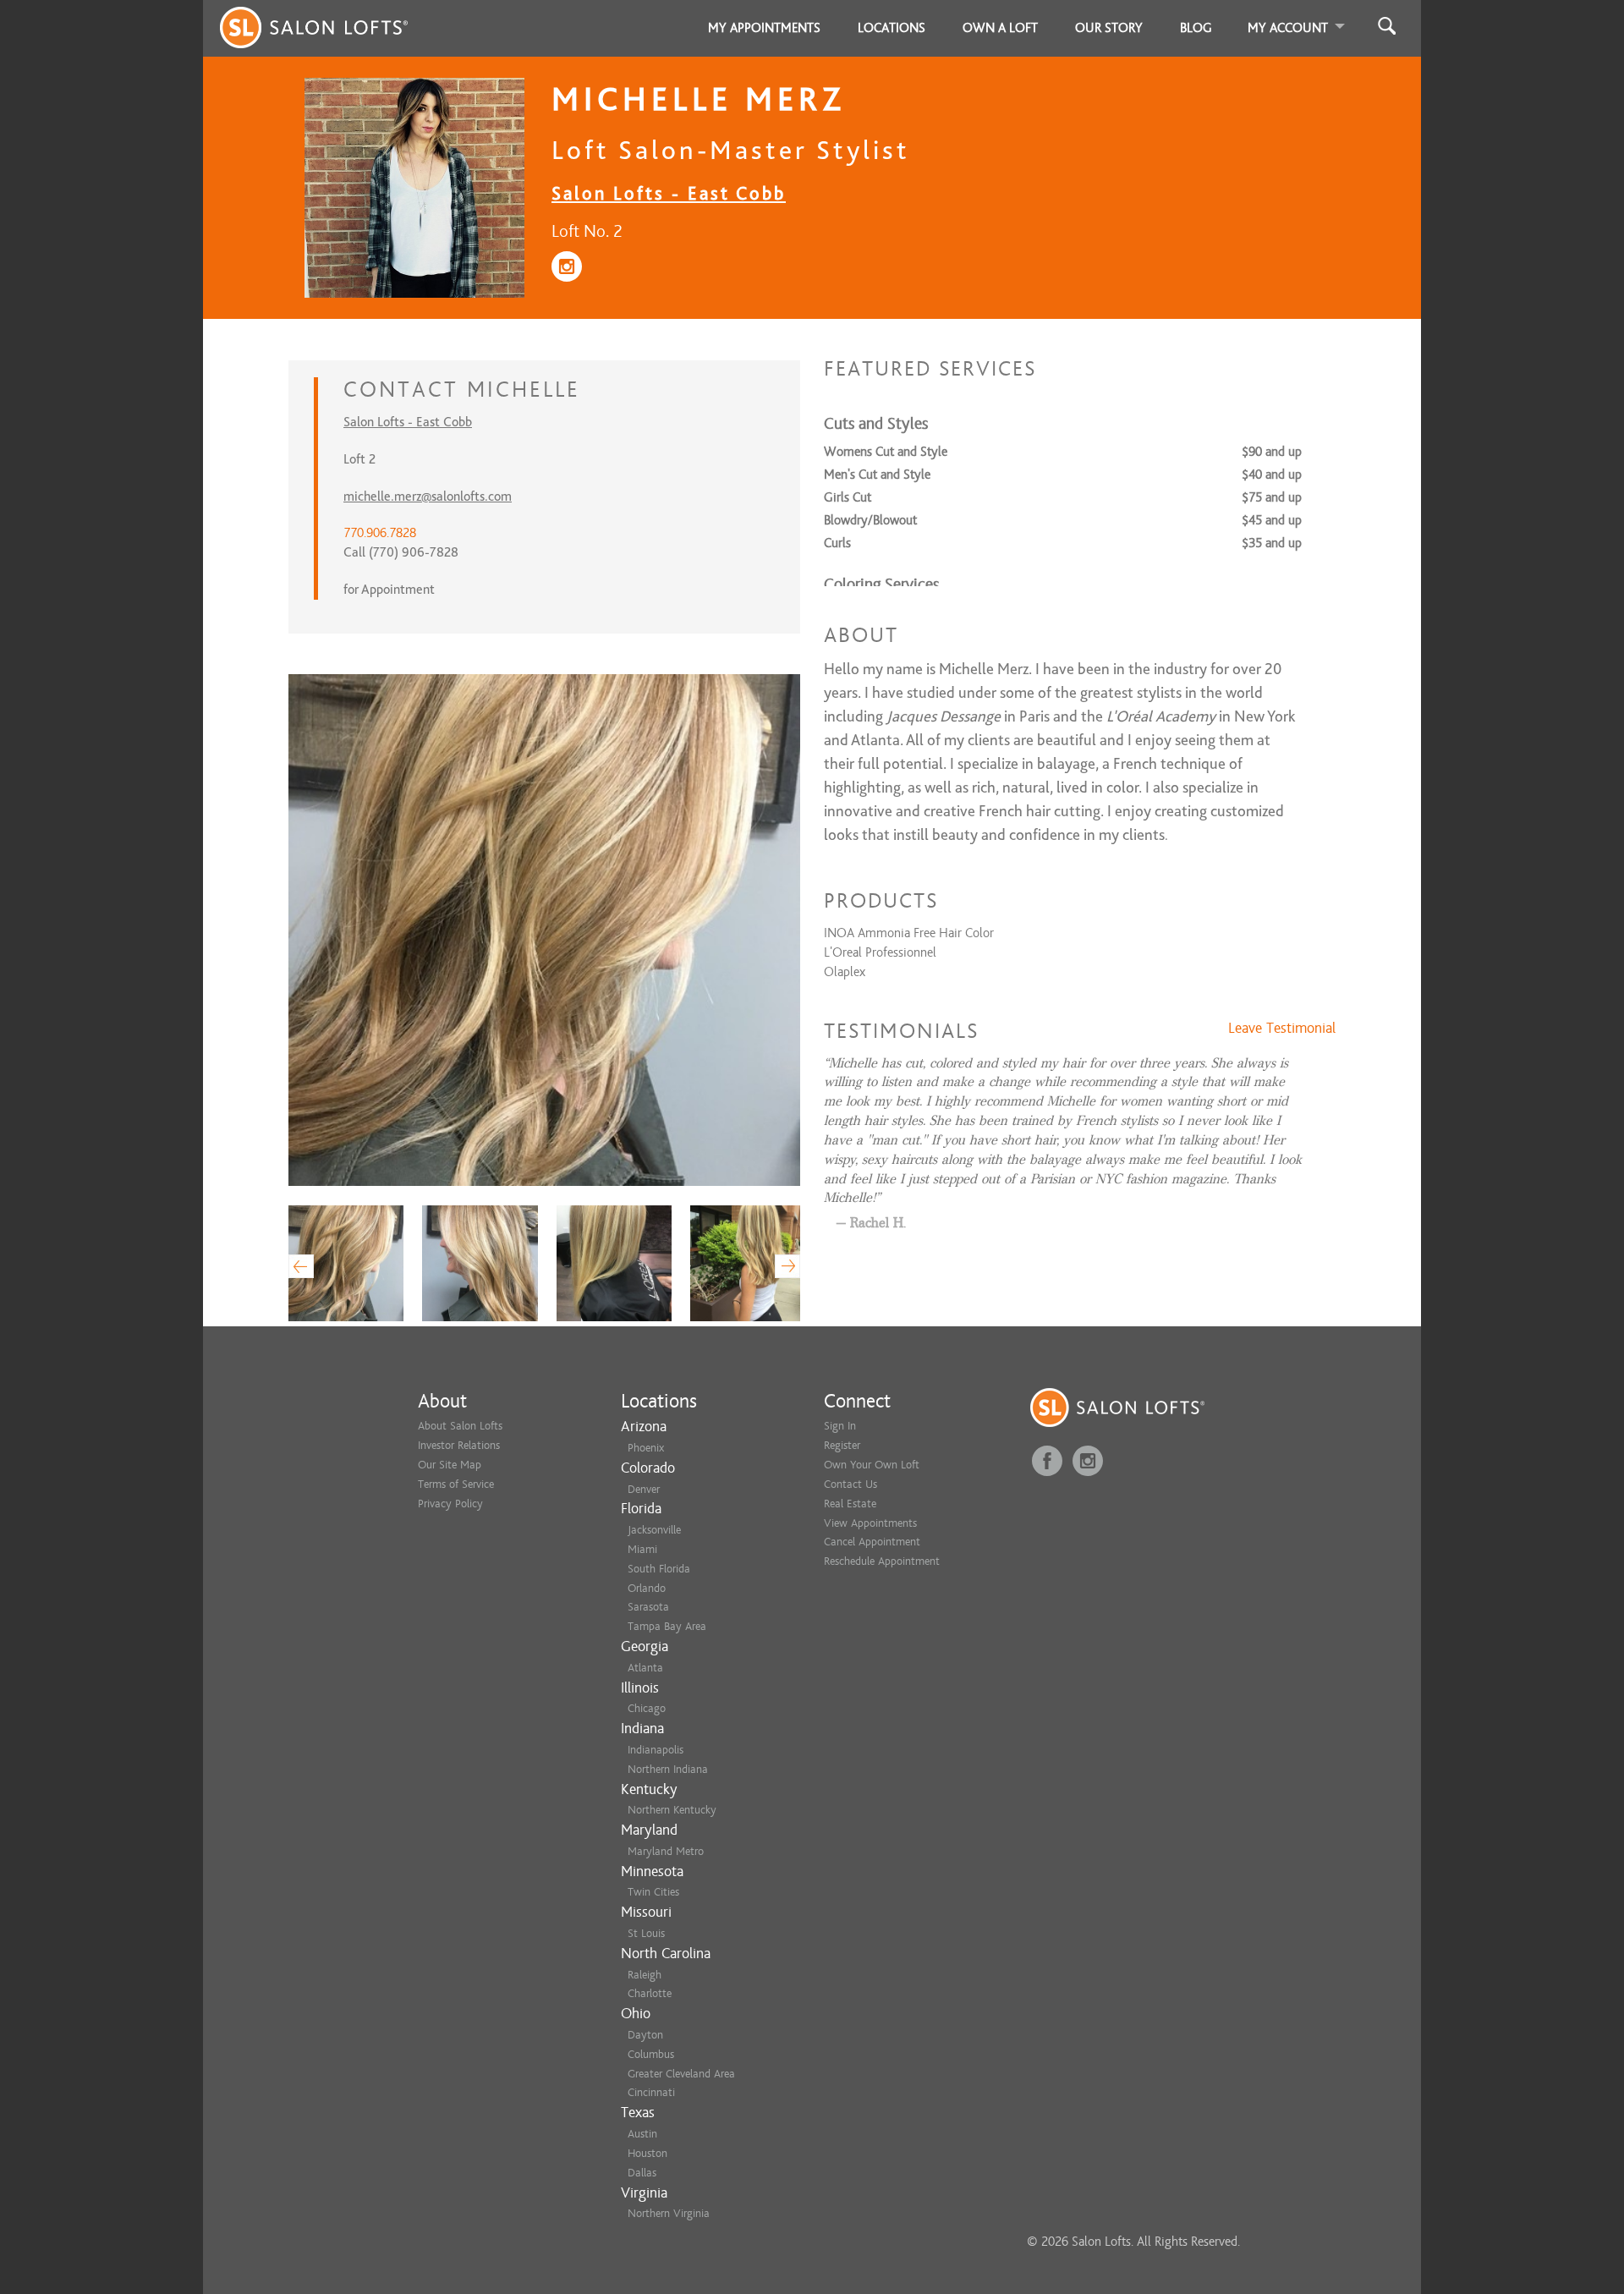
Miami (642, 1549)
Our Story (1109, 28)
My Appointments (764, 28)
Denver (644, 1489)
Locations (892, 28)
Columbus (651, 2054)
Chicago (647, 1708)
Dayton (645, 2035)
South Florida (659, 1569)
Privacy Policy (450, 1504)
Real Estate (850, 1504)
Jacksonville (654, 1530)
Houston (647, 2153)
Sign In (840, 1426)
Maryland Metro (666, 1851)
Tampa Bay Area (667, 1626)
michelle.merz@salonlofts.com (428, 497)
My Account (1288, 28)
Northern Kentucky (672, 1810)
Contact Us (850, 1484)
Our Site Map (450, 1465)
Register (842, 1445)
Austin (642, 2134)
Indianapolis (656, 1750)
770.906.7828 (380, 533)
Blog (1196, 28)
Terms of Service (456, 1484)
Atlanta (645, 1668)
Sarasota (648, 1607)
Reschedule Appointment (882, 1561)
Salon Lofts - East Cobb (669, 193)
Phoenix (646, 1448)
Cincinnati (651, 2092)
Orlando (647, 1588)
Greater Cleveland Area (681, 2074)
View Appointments (870, 1523)
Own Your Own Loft (872, 1465)
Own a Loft (1000, 28)
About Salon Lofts (460, 1426)
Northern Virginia (669, 2213)
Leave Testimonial (1282, 1029)
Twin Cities (653, 1892)
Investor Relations (459, 1445)
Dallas (642, 2173)
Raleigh (645, 1975)
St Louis (646, 1933)
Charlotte (650, 1993)
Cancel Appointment (872, 1542)
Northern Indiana (668, 1769)
